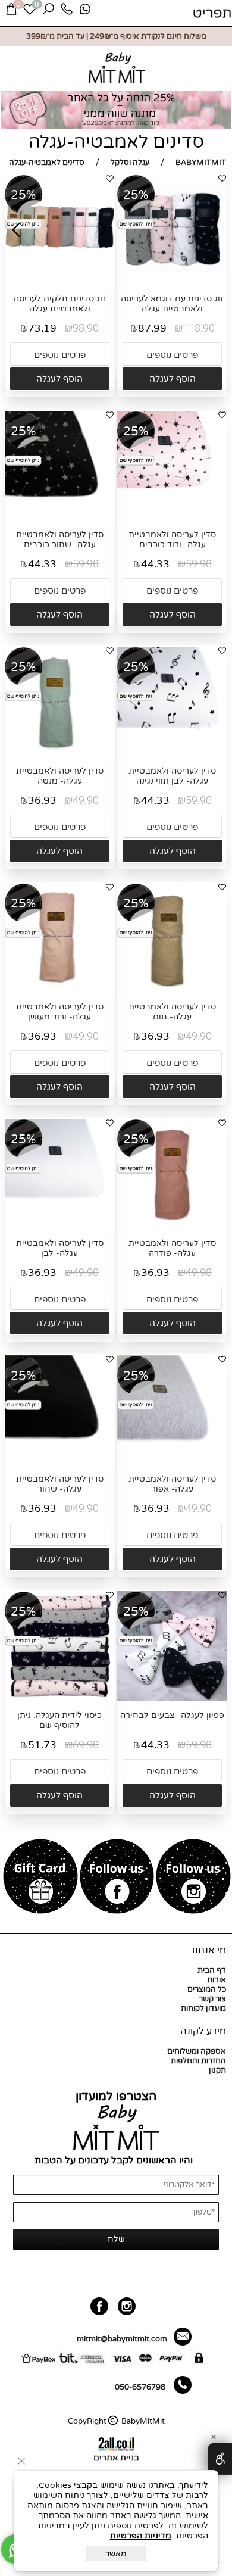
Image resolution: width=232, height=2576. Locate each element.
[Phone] (67, 12)
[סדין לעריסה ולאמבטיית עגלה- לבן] (60, 1227)
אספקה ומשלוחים (197, 2051)
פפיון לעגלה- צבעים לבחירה (172, 1715)
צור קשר (212, 1999)
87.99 (152, 328)
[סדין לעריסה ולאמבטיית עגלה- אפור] (172, 1463)
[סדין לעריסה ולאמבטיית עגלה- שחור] (60, 1463)
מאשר (116, 2553)
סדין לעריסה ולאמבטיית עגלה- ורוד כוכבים (172, 539)
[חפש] (48, 12)
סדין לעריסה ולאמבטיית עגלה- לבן (60, 1248)
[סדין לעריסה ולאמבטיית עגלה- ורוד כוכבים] (172, 519)
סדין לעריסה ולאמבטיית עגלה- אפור (172, 1484)
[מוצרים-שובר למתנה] (41, 1878)
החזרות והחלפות (198, 2061)
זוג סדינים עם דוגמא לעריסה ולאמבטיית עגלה (172, 304)
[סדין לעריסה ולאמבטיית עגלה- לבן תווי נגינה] (172, 754)
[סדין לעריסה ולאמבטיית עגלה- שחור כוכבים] (60, 519)
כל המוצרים (207, 1989)
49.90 (86, 801)
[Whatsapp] (85, 12)
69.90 (86, 1745)
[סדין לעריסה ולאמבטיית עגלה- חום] (172, 991)
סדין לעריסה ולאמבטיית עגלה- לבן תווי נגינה (172, 776)
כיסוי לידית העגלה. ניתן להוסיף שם (59, 1720)
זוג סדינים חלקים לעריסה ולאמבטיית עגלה (60, 304)
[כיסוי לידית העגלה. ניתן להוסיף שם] (60, 1699)
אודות (217, 1980)
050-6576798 (140, 2387)
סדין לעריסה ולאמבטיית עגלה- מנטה (60, 776)
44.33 (155, 564)
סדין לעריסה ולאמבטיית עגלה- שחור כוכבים (60, 539)
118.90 (199, 328)
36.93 (42, 801)
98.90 (86, 328)
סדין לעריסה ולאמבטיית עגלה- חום (172, 1012)
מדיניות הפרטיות (141, 2536)
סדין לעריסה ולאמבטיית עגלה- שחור (60, 1484)
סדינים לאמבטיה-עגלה (116, 142)
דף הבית (212, 1970)
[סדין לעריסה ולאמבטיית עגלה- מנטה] (60, 754)
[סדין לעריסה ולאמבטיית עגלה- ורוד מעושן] (60, 991)
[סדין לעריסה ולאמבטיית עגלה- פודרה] (172, 1227)
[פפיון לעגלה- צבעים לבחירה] (172, 1699)
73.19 (42, 328)
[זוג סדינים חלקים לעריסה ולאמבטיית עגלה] (60, 282)
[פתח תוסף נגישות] (220, 2459)
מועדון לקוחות (203, 2009)
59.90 (199, 564)
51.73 (42, 1745)
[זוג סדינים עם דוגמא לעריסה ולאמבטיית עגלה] (172, 282)
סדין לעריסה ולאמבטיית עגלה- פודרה (172, 1248)
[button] (172, 379)
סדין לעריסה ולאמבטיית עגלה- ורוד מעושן (60, 1012)
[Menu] (212, 13)
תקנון (217, 2070)
